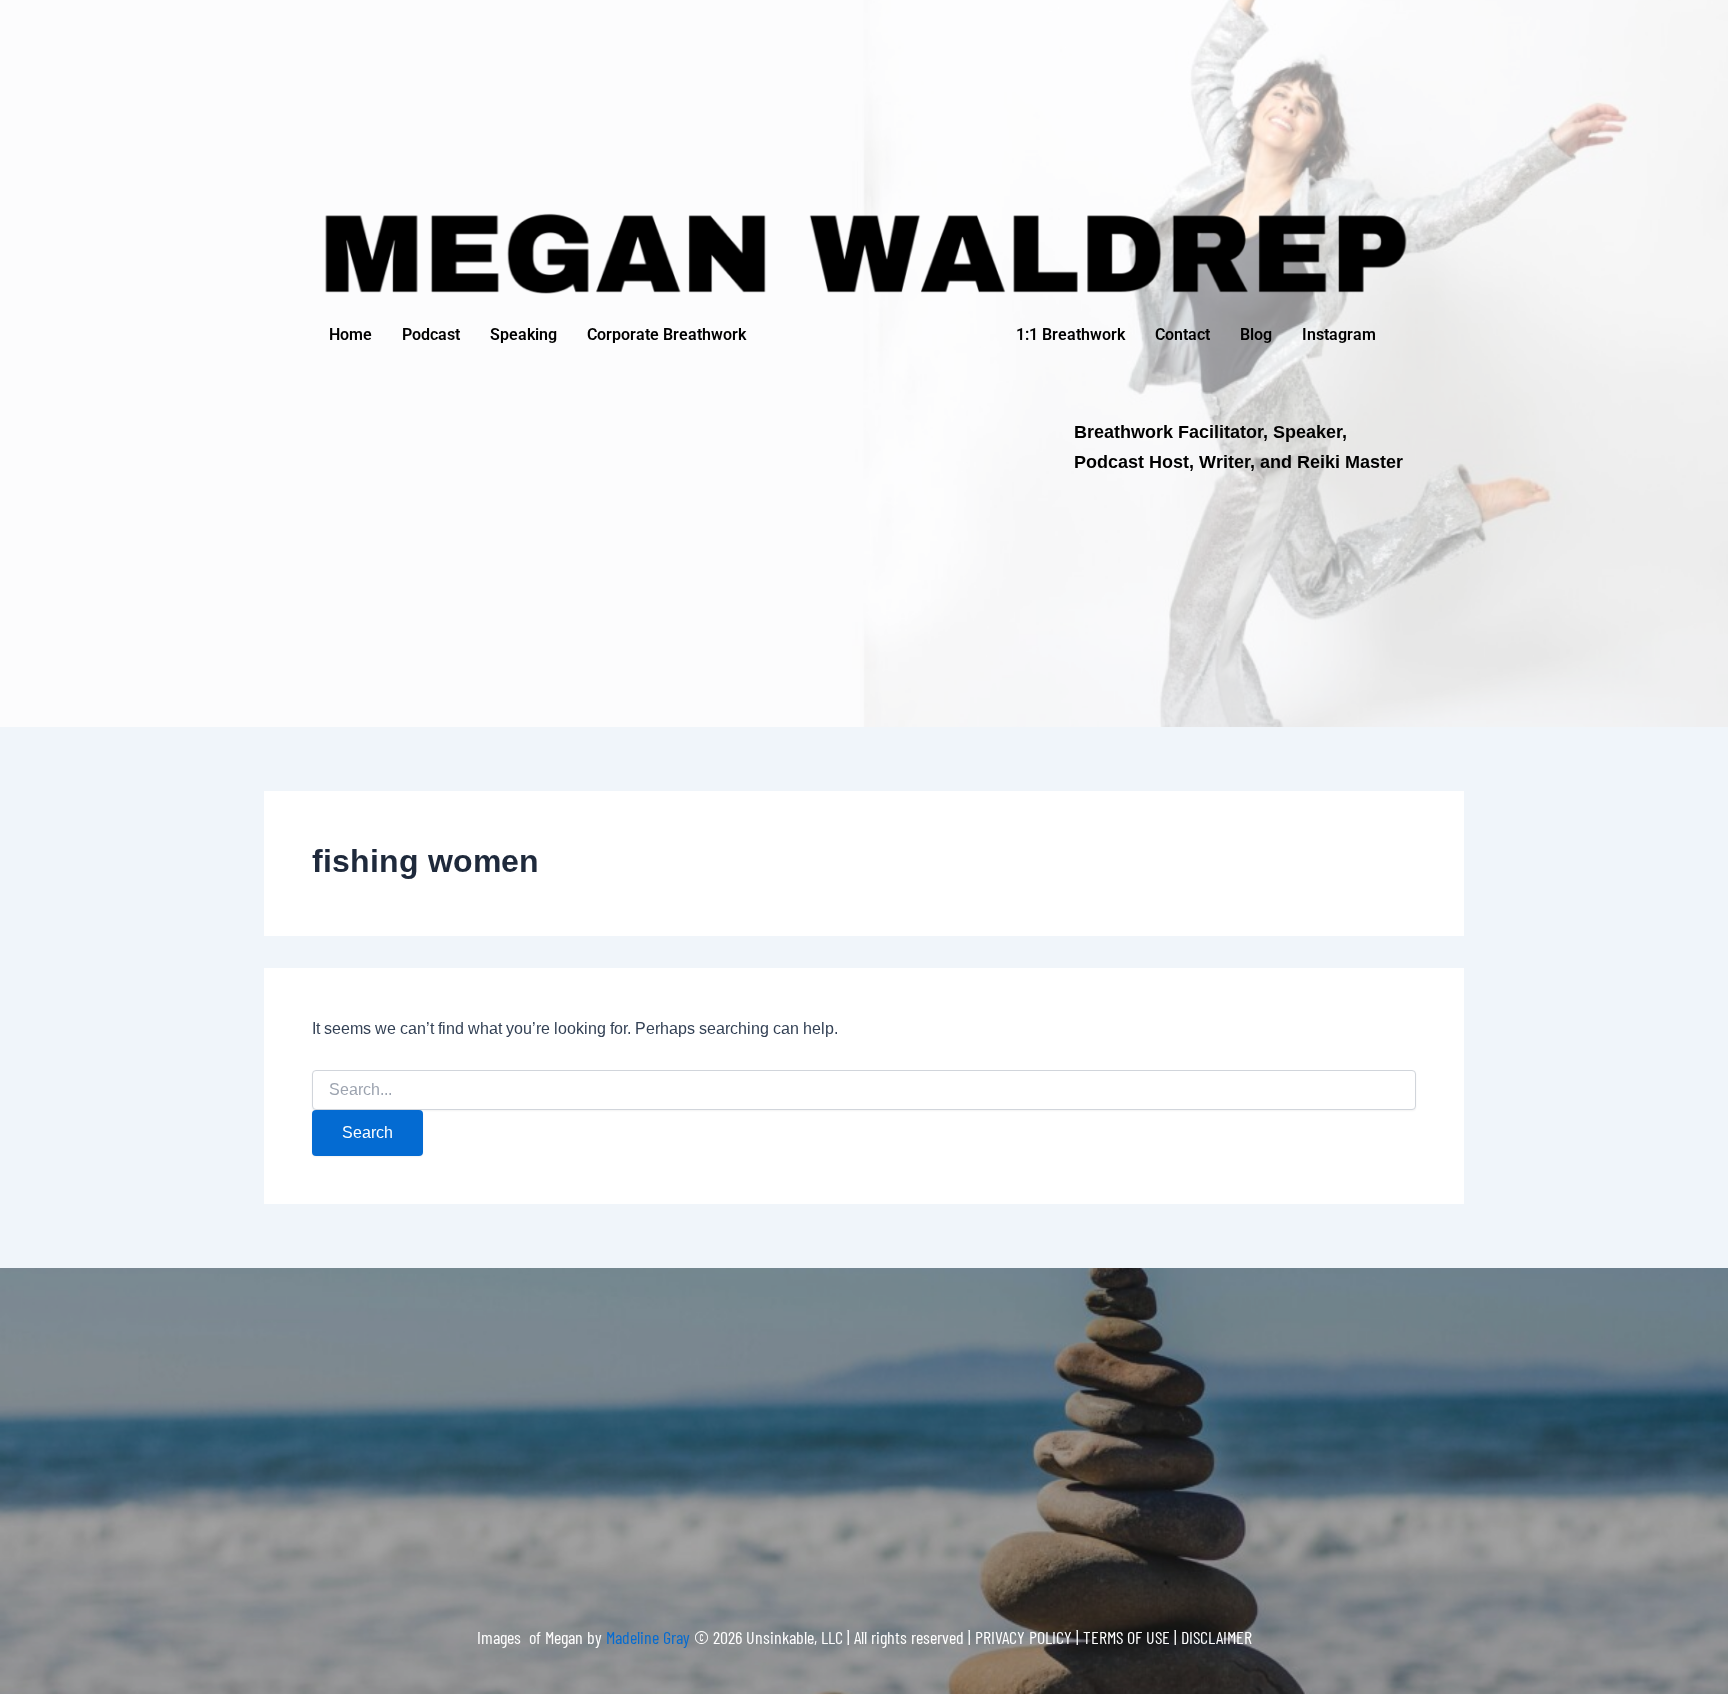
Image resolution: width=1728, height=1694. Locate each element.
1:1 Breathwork (1070, 334)
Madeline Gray (650, 1637)
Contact (1182, 334)
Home (350, 334)
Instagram (1339, 334)
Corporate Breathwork (666, 334)
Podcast (431, 334)
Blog (1256, 334)
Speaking (523, 334)
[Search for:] (864, 1090)
